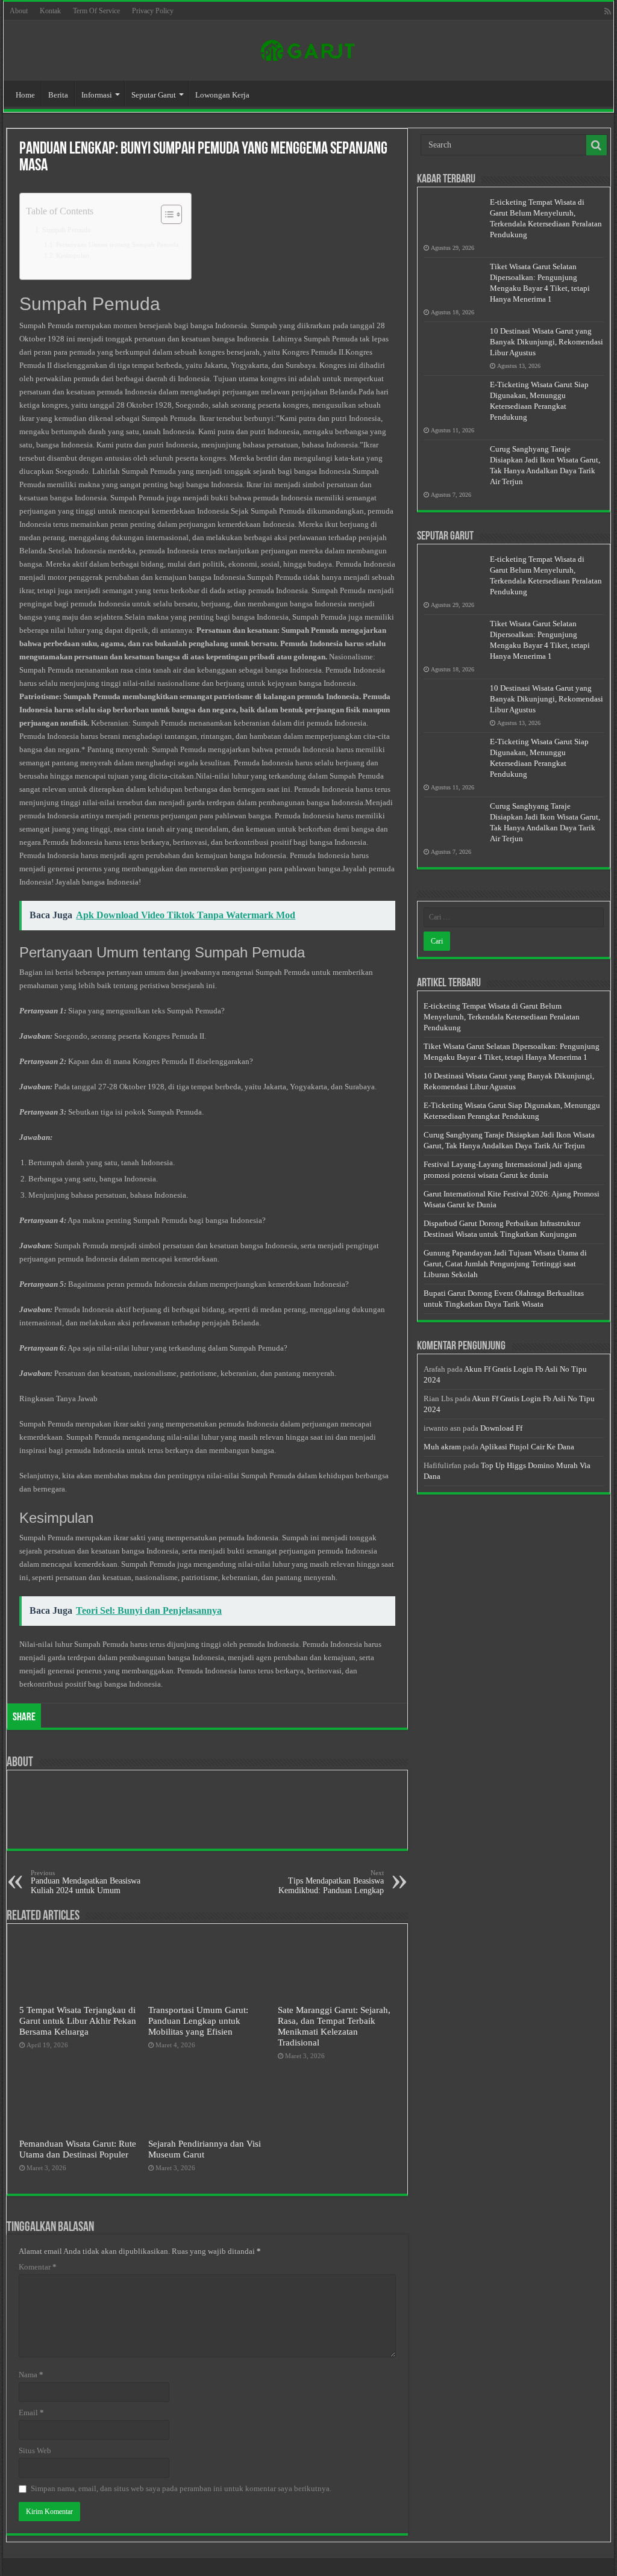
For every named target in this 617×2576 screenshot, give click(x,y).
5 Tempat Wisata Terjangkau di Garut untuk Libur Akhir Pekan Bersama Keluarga (78, 2021)
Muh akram (442, 1447)
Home (25, 95)
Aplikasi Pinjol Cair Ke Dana (527, 1447)
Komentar (38, 2267)
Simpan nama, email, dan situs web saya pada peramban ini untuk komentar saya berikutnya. (181, 2488)
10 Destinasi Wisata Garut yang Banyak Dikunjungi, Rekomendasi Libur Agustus (547, 342)
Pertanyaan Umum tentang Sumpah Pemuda (117, 245)
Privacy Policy (153, 11)
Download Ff (501, 1428)
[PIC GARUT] (308, 48)
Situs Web (35, 2450)
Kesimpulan (73, 256)
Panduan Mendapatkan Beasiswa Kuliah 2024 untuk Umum (86, 1882)
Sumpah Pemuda (66, 230)
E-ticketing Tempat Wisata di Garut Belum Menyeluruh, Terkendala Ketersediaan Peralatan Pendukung (502, 1017)
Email (31, 2413)
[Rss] (608, 11)
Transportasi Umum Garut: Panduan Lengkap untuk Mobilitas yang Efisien (198, 2021)
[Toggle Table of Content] (165, 214)
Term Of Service (96, 11)
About (19, 11)
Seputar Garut (154, 95)
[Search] (597, 145)
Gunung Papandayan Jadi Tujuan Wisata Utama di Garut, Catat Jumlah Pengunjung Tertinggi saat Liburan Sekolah (505, 1264)
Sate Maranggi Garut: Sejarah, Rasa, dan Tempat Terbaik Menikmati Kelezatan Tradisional (334, 2026)
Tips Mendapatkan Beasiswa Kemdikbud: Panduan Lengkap (331, 1882)
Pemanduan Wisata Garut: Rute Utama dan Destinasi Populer (78, 2149)
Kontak (50, 11)
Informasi (97, 95)
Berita (58, 95)
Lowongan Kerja (222, 95)
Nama (31, 2375)
